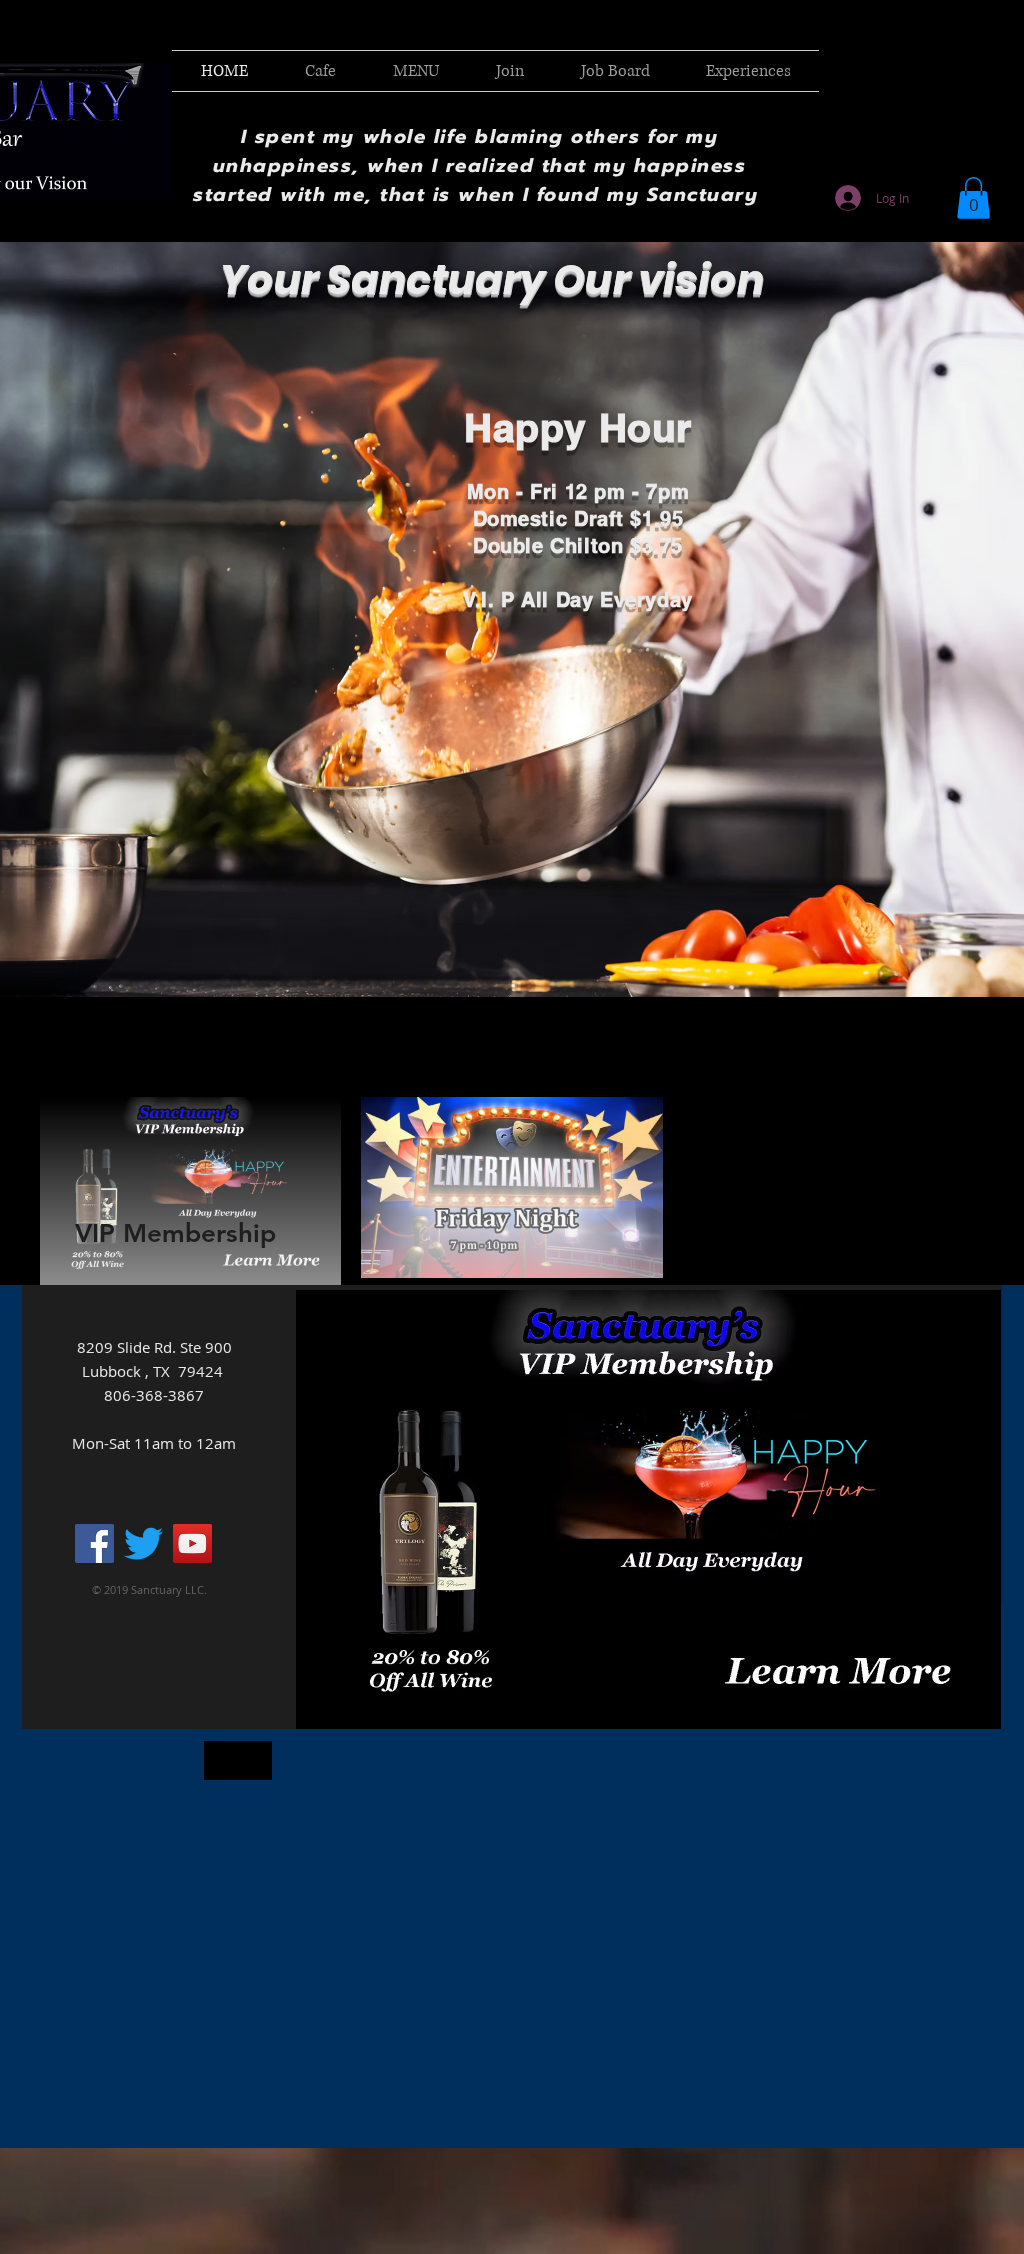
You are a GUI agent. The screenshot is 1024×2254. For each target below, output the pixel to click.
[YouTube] (192, 1543)
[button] (973, 198)
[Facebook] (94, 1543)
